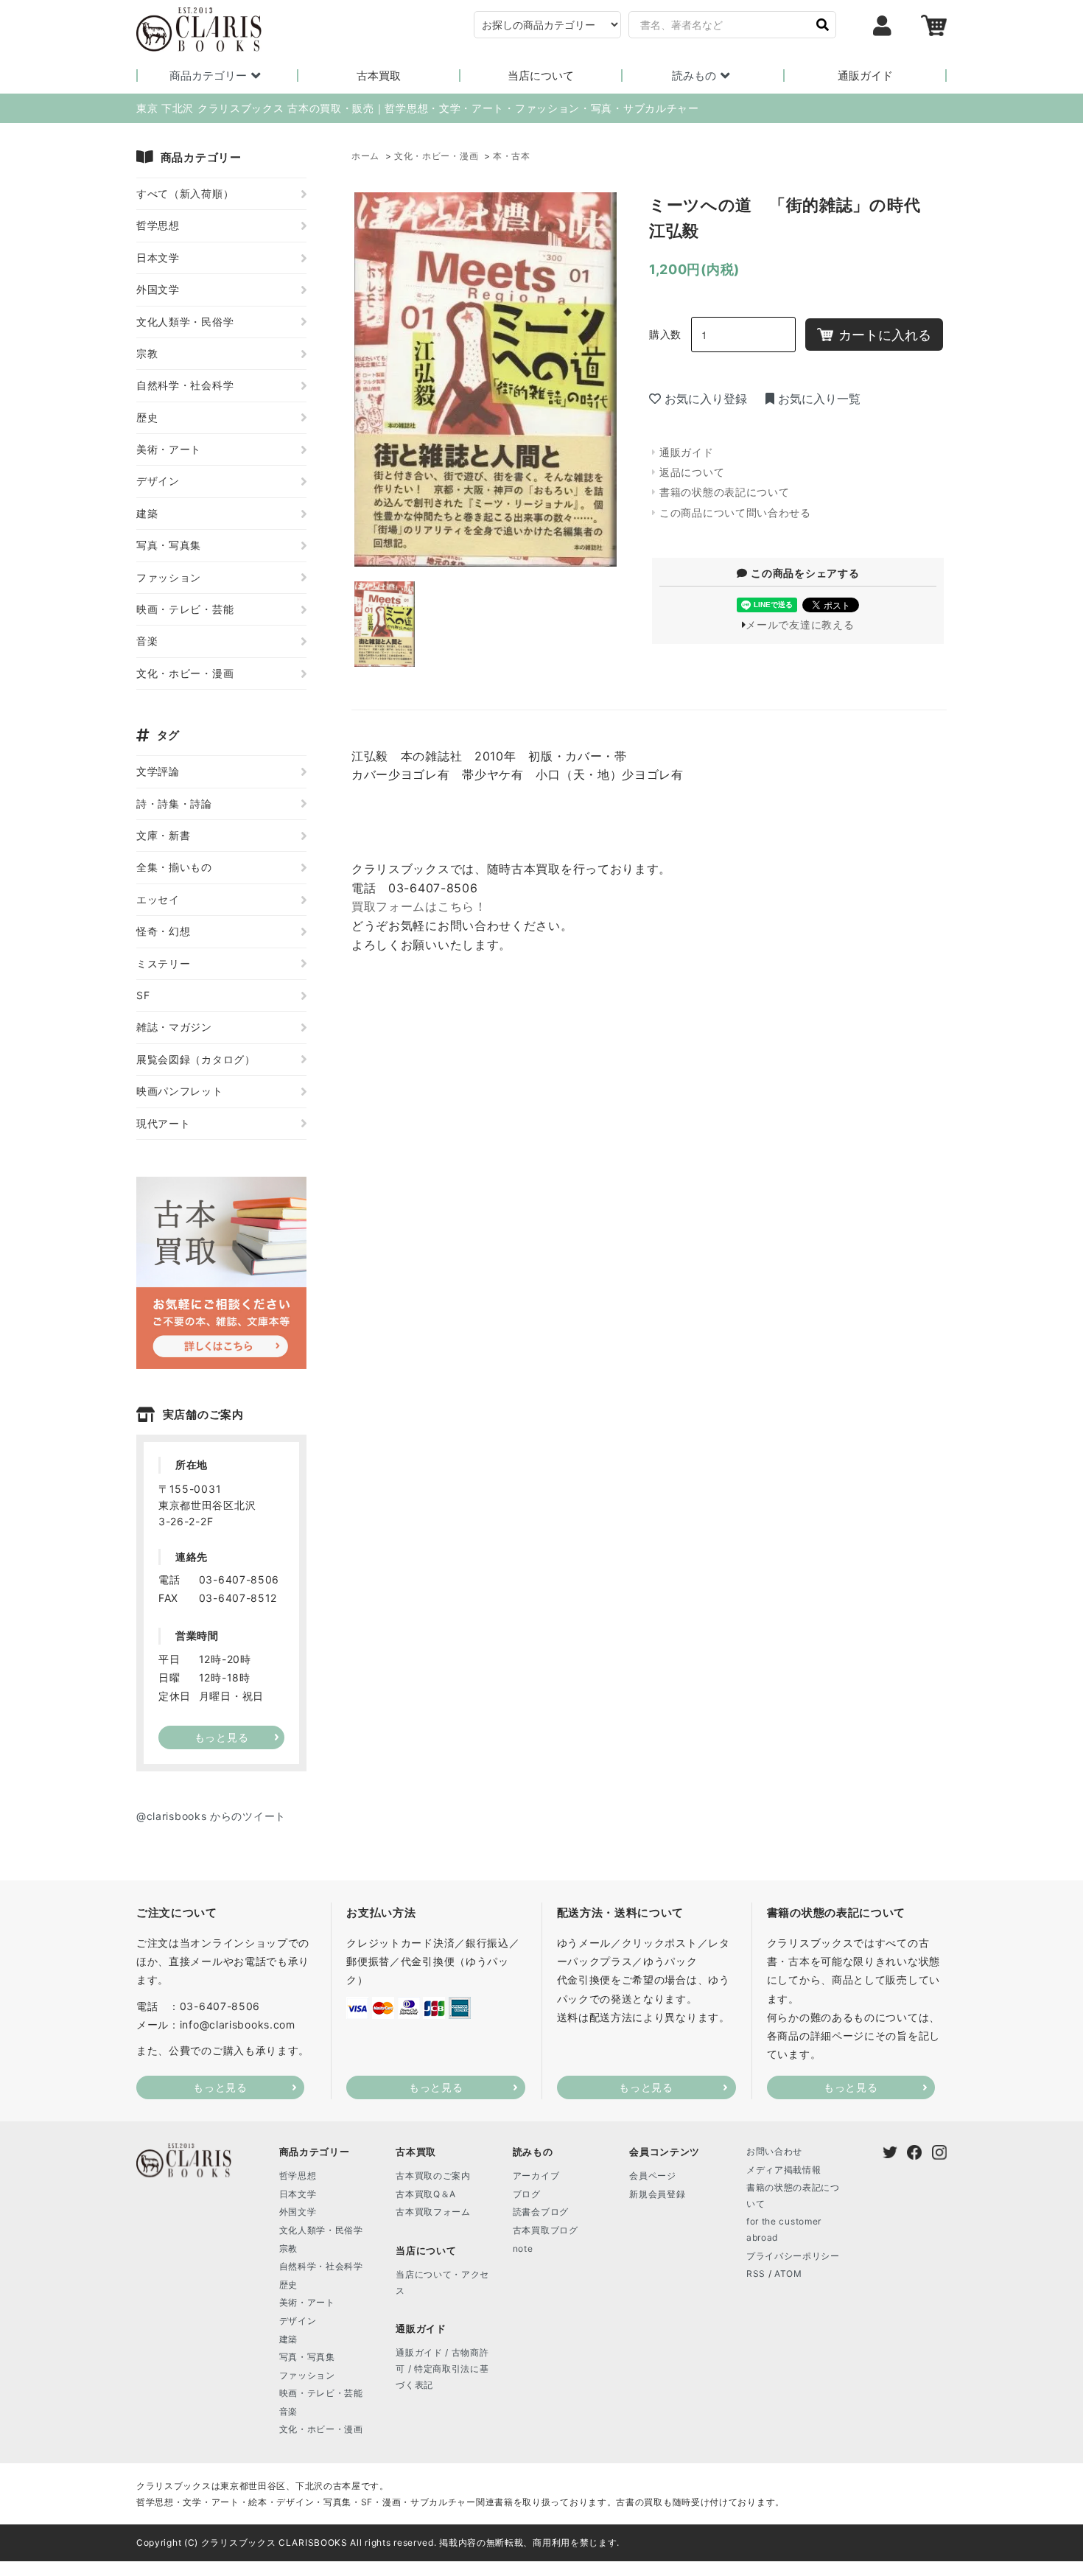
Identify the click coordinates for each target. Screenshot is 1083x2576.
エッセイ (158, 899)
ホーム (365, 156)
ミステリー (164, 963)
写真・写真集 (169, 545)
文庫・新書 (164, 835)
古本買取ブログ (546, 2230)
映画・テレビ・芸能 (185, 609)
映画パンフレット (180, 1091)
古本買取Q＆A (426, 2194)
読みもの (694, 76)
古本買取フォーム (433, 2212)
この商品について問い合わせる (735, 512)
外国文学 (158, 289)
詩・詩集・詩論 (174, 804)
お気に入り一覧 (819, 399)
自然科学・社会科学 (185, 385)
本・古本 (512, 156)
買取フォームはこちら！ (419, 906)
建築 (147, 513)
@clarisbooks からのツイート (211, 1816)
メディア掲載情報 (784, 2170)
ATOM (788, 2274)
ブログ (527, 2194)
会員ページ (653, 2176)
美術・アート (169, 449)
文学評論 (158, 771)
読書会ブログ (541, 2212)
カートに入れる (885, 335)
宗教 (147, 353)
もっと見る (220, 2087)
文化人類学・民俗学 (185, 322)
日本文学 (158, 258)
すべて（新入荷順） (185, 193)
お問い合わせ (774, 2151)
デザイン (158, 481)
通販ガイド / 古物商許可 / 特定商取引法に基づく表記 (442, 2368)
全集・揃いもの (174, 867)
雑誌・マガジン (174, 1027)
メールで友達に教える (800, 624)
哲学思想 (158, 225)
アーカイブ (536, 2176)
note (523, 2248)
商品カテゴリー (208, 76)
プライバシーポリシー (793, 2256)
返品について (692, 472)
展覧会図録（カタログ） (196, 1059)
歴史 (147, 417)
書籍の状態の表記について (724, 492)
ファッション (169, 577)
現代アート (164, 1123)
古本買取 (379, 76)
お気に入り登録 (706, 399)
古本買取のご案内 (433, 2176)
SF (143, 995)
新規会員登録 (657, 2194)
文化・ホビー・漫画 (436, 156)
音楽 (147, 641)
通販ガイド (865, 76)
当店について (541, 76)
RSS (756, 2274)
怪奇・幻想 (164, 931)
